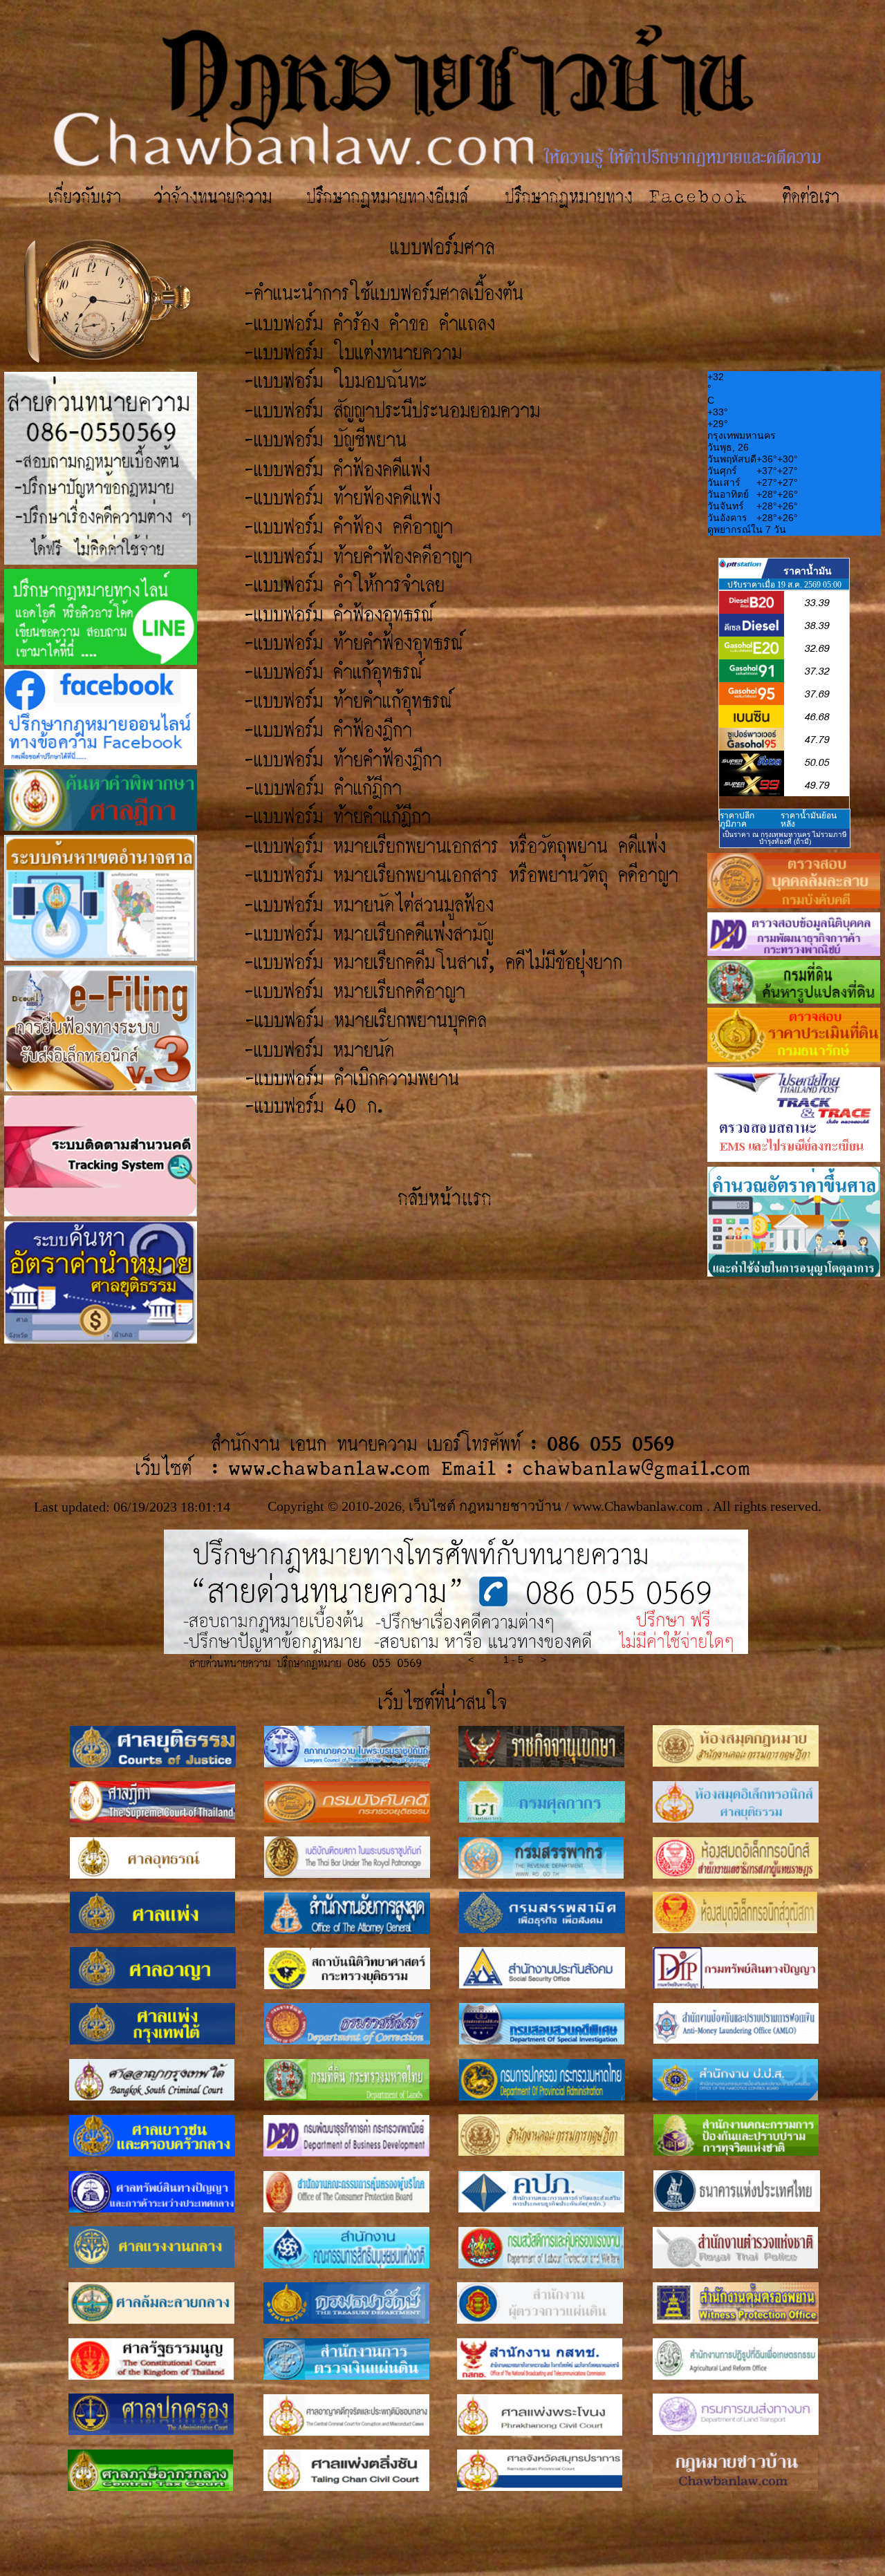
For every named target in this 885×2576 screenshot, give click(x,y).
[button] (482, 1662)
